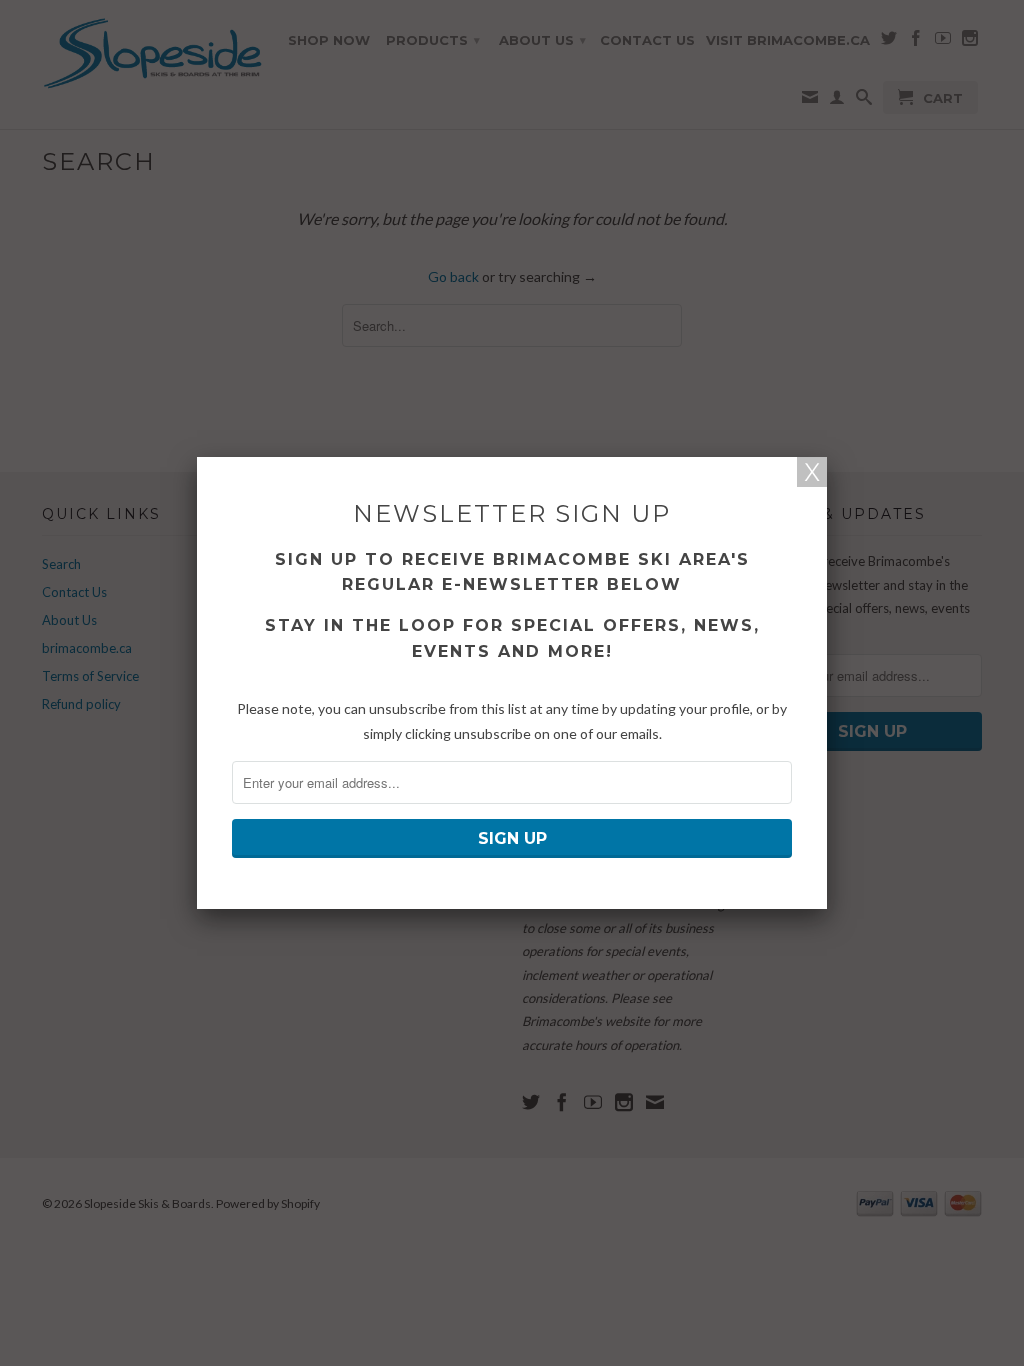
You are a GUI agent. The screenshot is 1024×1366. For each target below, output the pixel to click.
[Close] (812, 472)
